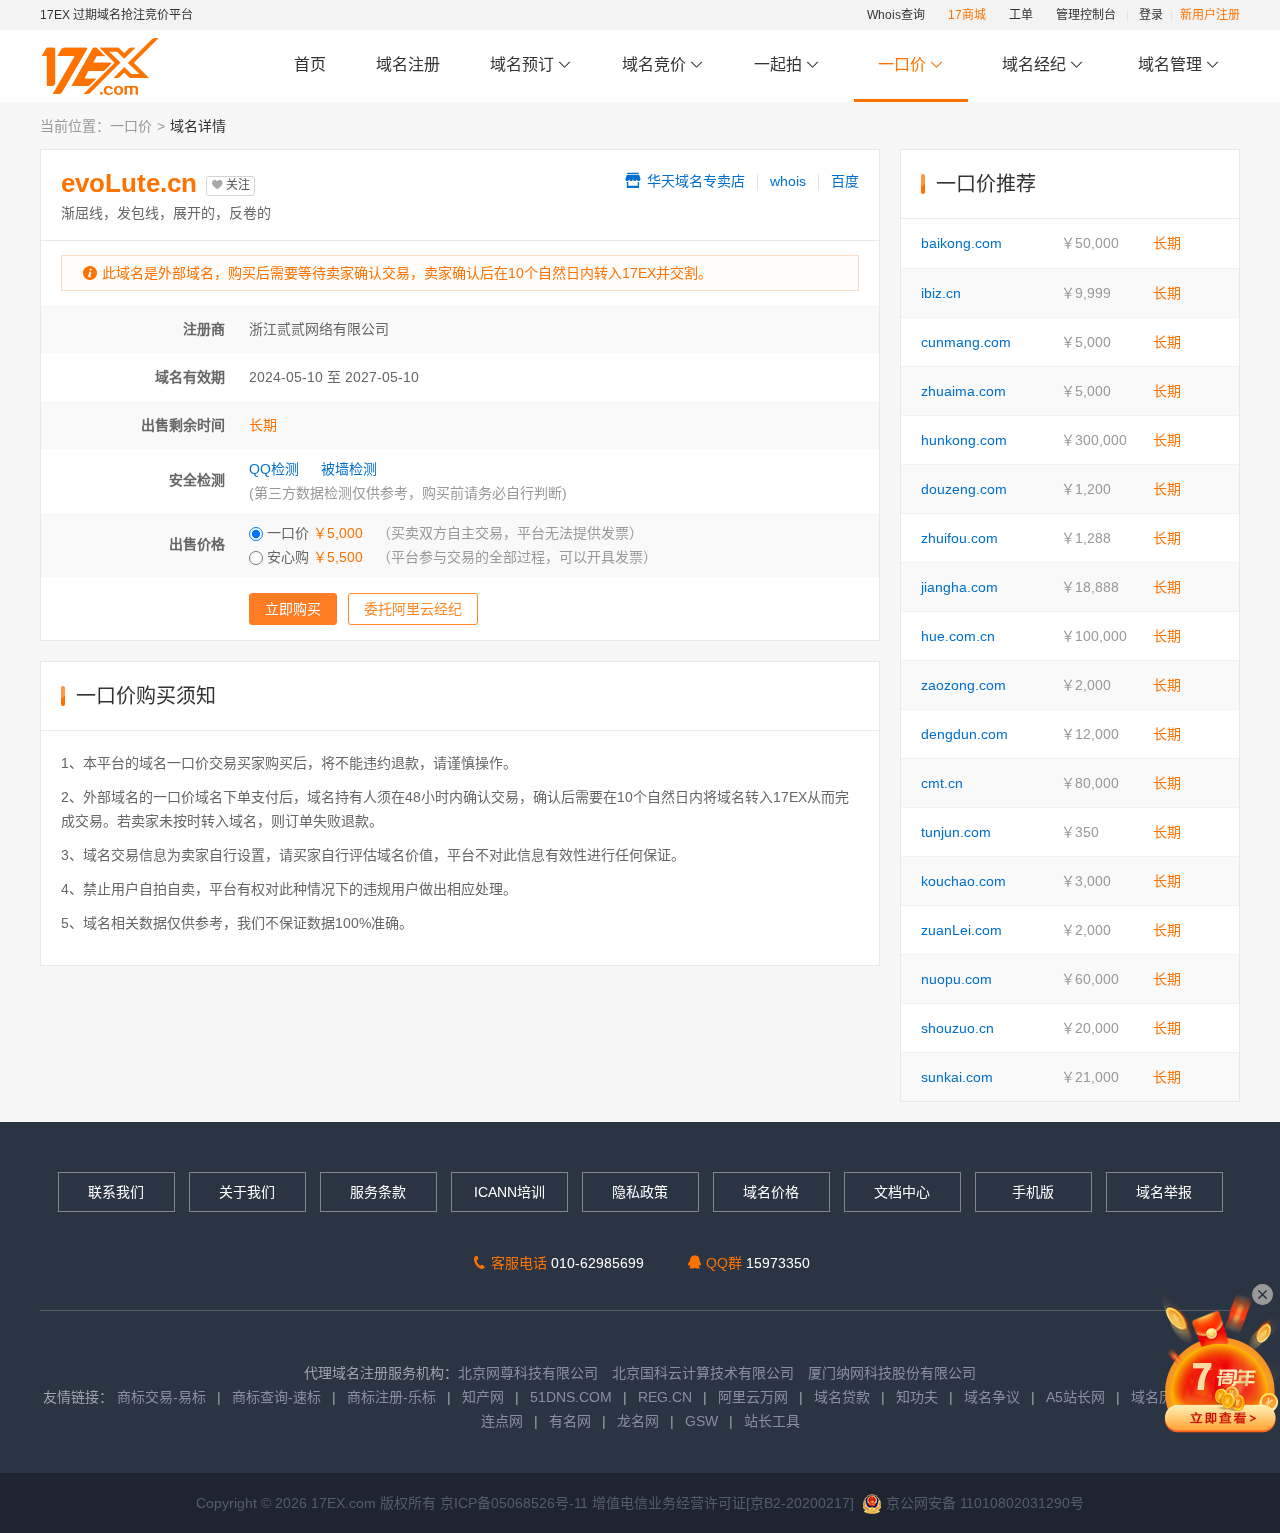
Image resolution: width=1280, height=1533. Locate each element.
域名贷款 (842, 1397)
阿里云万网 (753, 1397)
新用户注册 (1210, 15)
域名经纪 (1034, 64)
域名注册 (408, 64)
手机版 (1033, 1192)
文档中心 (902, 1192)
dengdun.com (964, 734)
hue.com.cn (958, 636)
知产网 (483, 1397)
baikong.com (961, 243)
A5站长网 (1075, 1397)
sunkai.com (957, 1077)
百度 (845, 181)
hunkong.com (964, 440)
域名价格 (771, 1192)
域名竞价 (656, 64)
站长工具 (772, 1421)
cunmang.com (966, 342)
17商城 (967, 15)
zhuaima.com (963, 391)
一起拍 (780, 64)
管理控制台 (1086, 15)
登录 (1151, 15)
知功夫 (917, 1397)
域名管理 (1172, 64)
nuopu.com (956, 979)
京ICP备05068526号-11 (516, 1503)
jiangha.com (959, 587)
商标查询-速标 (278, 1397)
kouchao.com (963, 881)
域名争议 (994, 1397)
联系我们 (116, 1192)
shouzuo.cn (957, 1028)
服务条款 (378, 1192)
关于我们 (247, 1192)
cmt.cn (942, 783)
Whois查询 (896, 15)
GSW (701, 1421)
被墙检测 (349, 469)
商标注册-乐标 (391, 1397)
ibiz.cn (941, 293)
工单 (1021, 15)
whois (788, 181)
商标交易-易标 (161, 1397)
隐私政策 (640, 1192)
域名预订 (524, 64)
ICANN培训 (509, 1192)
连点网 (502, 1421)
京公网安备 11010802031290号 (983, 1503)
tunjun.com (956, 832)
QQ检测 (274, 469)
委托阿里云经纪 (413, 609)
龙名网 (638, 1421)
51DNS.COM (571, 1397)
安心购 (460, 557)
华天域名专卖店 (694, 181)
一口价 (902, 64)
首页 (310, 64)
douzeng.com (964, 489)
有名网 (570, 1421)
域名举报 (1164, 1192)
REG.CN (665, 1397)
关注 (236, 185)
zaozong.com (963, 685)
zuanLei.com (961, 930)
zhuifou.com (959, 538)
